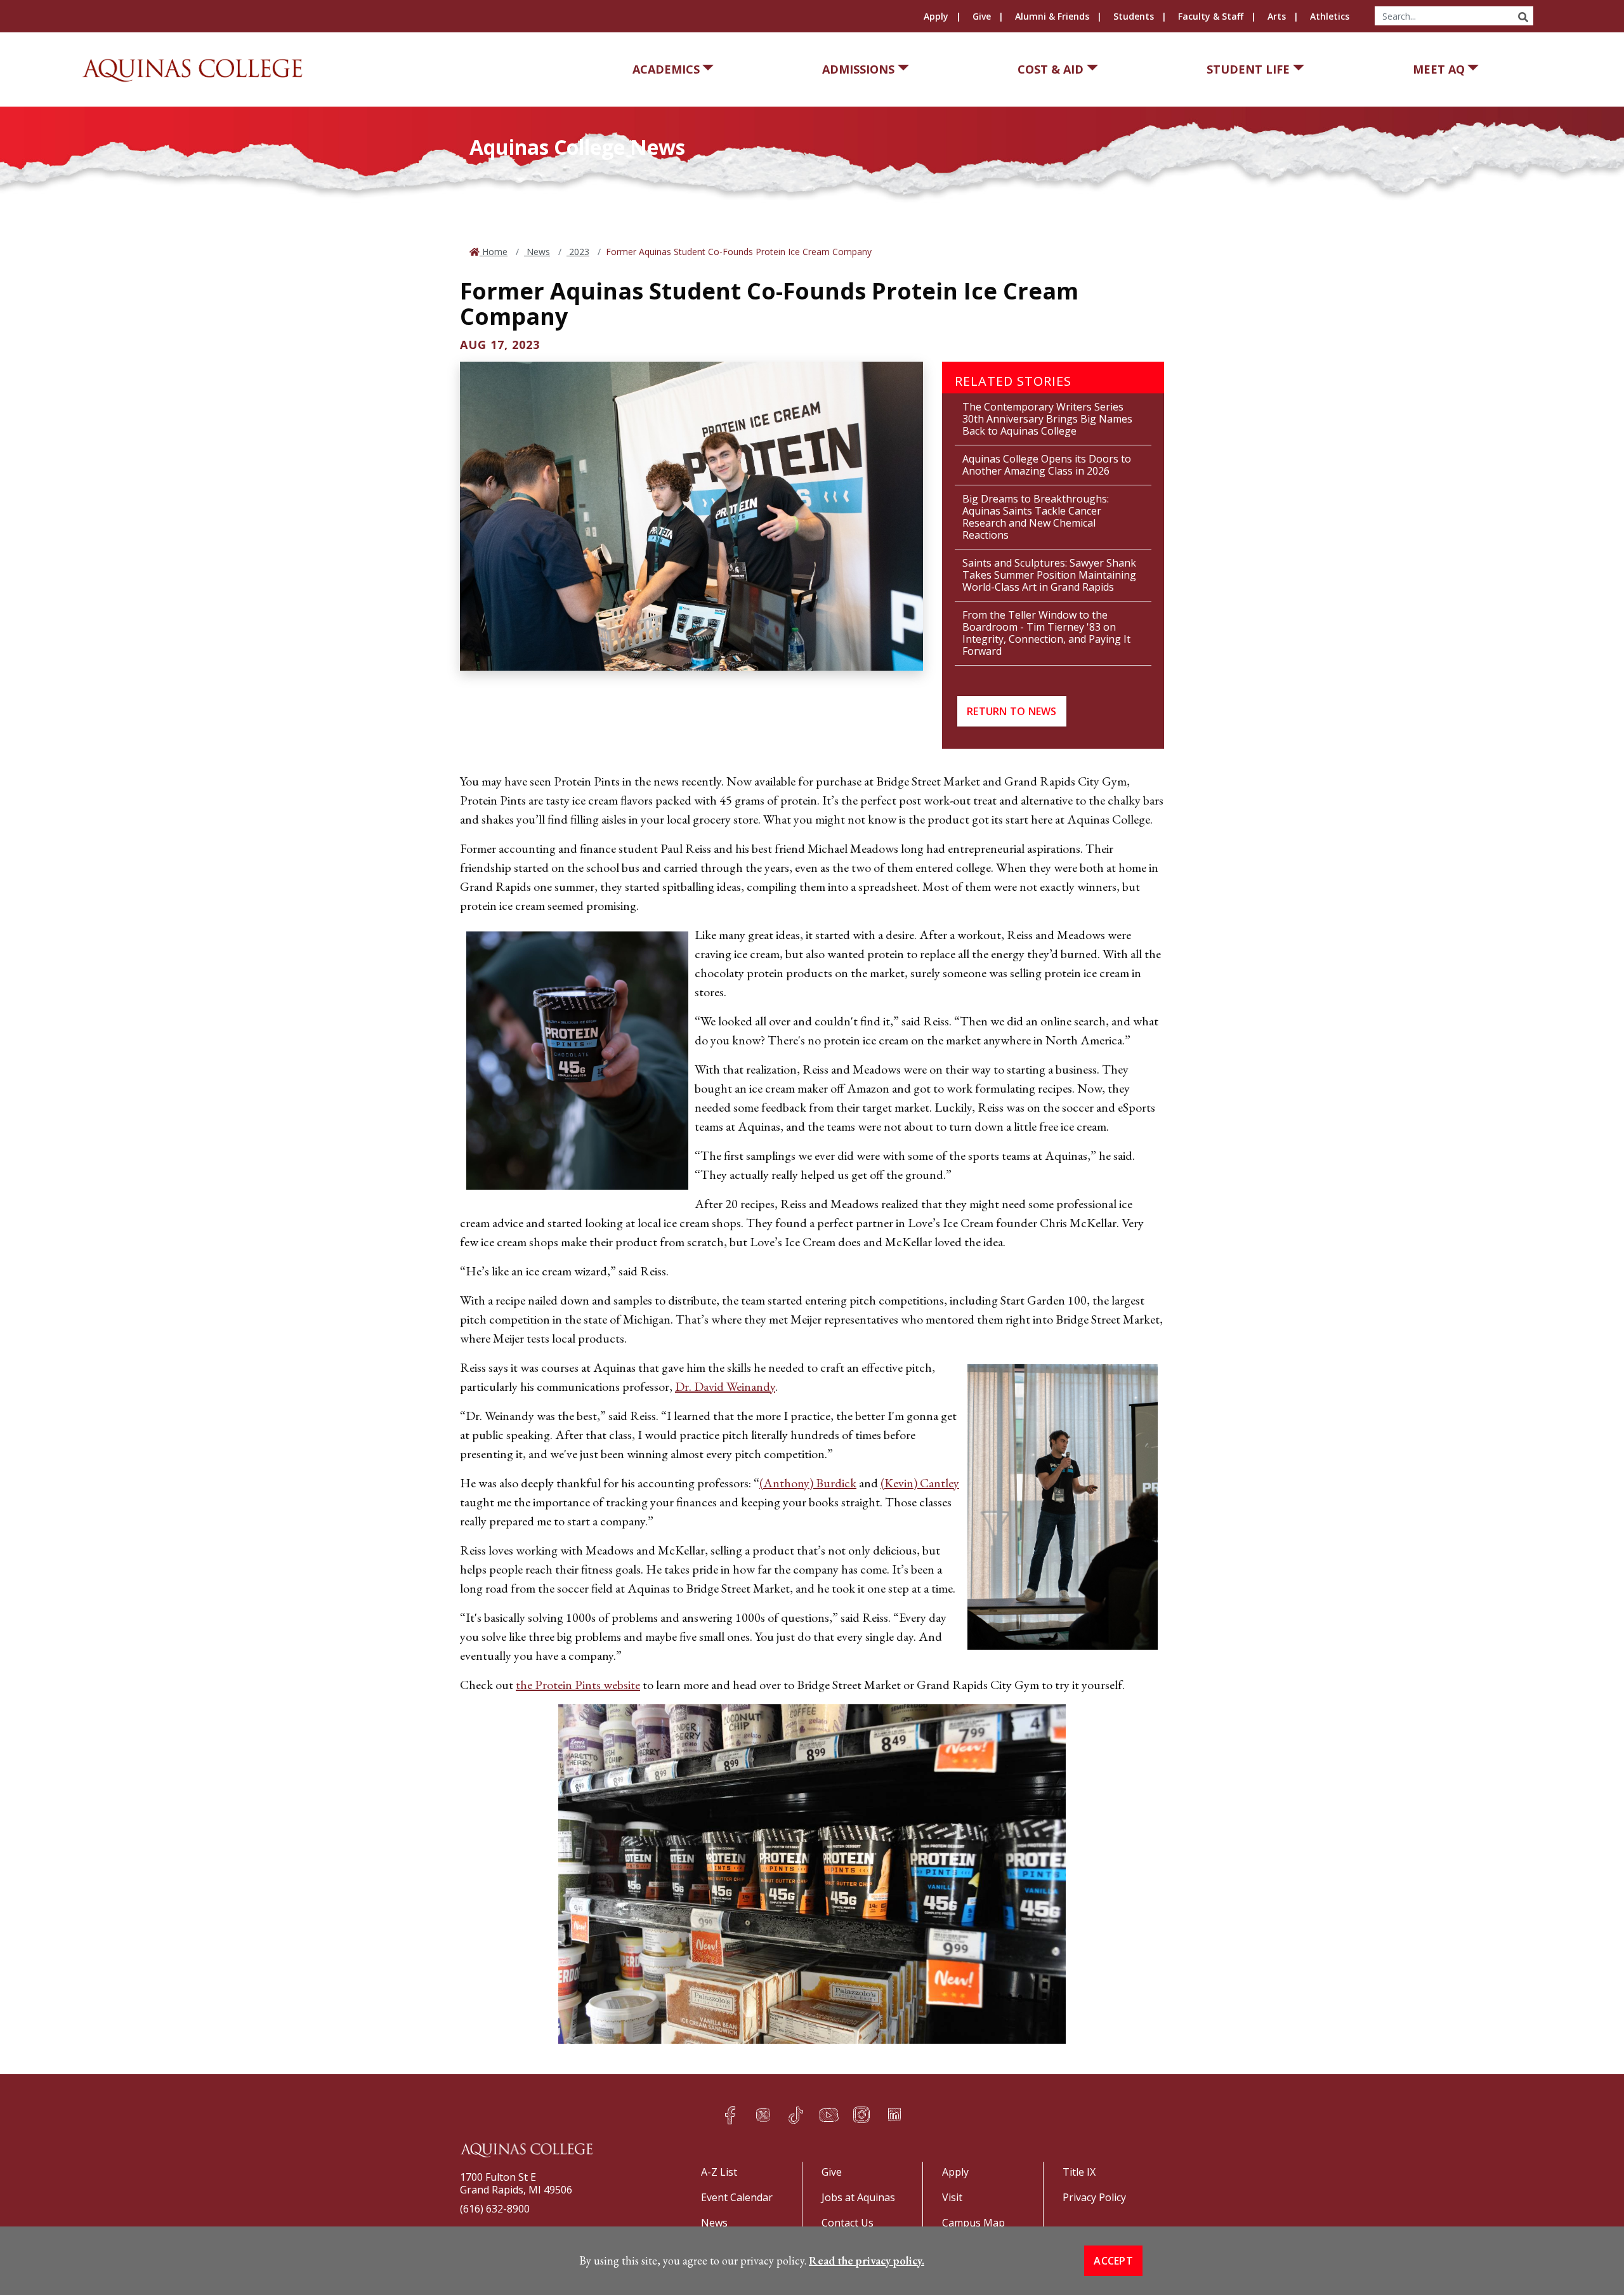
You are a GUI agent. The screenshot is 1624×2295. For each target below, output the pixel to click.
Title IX (1079, 2172)
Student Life (1248, 69)
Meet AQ (1439, 69)
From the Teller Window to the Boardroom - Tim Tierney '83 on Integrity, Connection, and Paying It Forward (1046, 633)
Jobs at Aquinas (858, 2197)
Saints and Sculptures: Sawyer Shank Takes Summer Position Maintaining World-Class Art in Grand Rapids (1049, 575)
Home (494, 252)
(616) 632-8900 (495, 2209)
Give (982, 16)
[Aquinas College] (192, 70)
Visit (952, 2197)
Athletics (1330, 16)
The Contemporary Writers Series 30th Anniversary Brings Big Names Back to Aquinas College (1047, 419)
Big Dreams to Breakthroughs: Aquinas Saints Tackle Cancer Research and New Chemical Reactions (1036, 517)
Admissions (858, 69)
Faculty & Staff (1211, 16)
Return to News (1012, 711)
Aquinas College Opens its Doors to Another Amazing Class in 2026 (1047, 465)
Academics (666, 69)
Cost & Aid (1051, 69)
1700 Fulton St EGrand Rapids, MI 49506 (516, 2183)
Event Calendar (737, 2197)
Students (1134, 16)
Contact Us (848, 2223)
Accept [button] (1113, 2261)
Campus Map (973, 2223)
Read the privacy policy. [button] (867, 2260)
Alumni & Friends (1052, 16)
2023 (578, 252)
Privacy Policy (1094, 2197)
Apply (936, 16)
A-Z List (719, 2172)
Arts (1277, 16)
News (537, 252)
